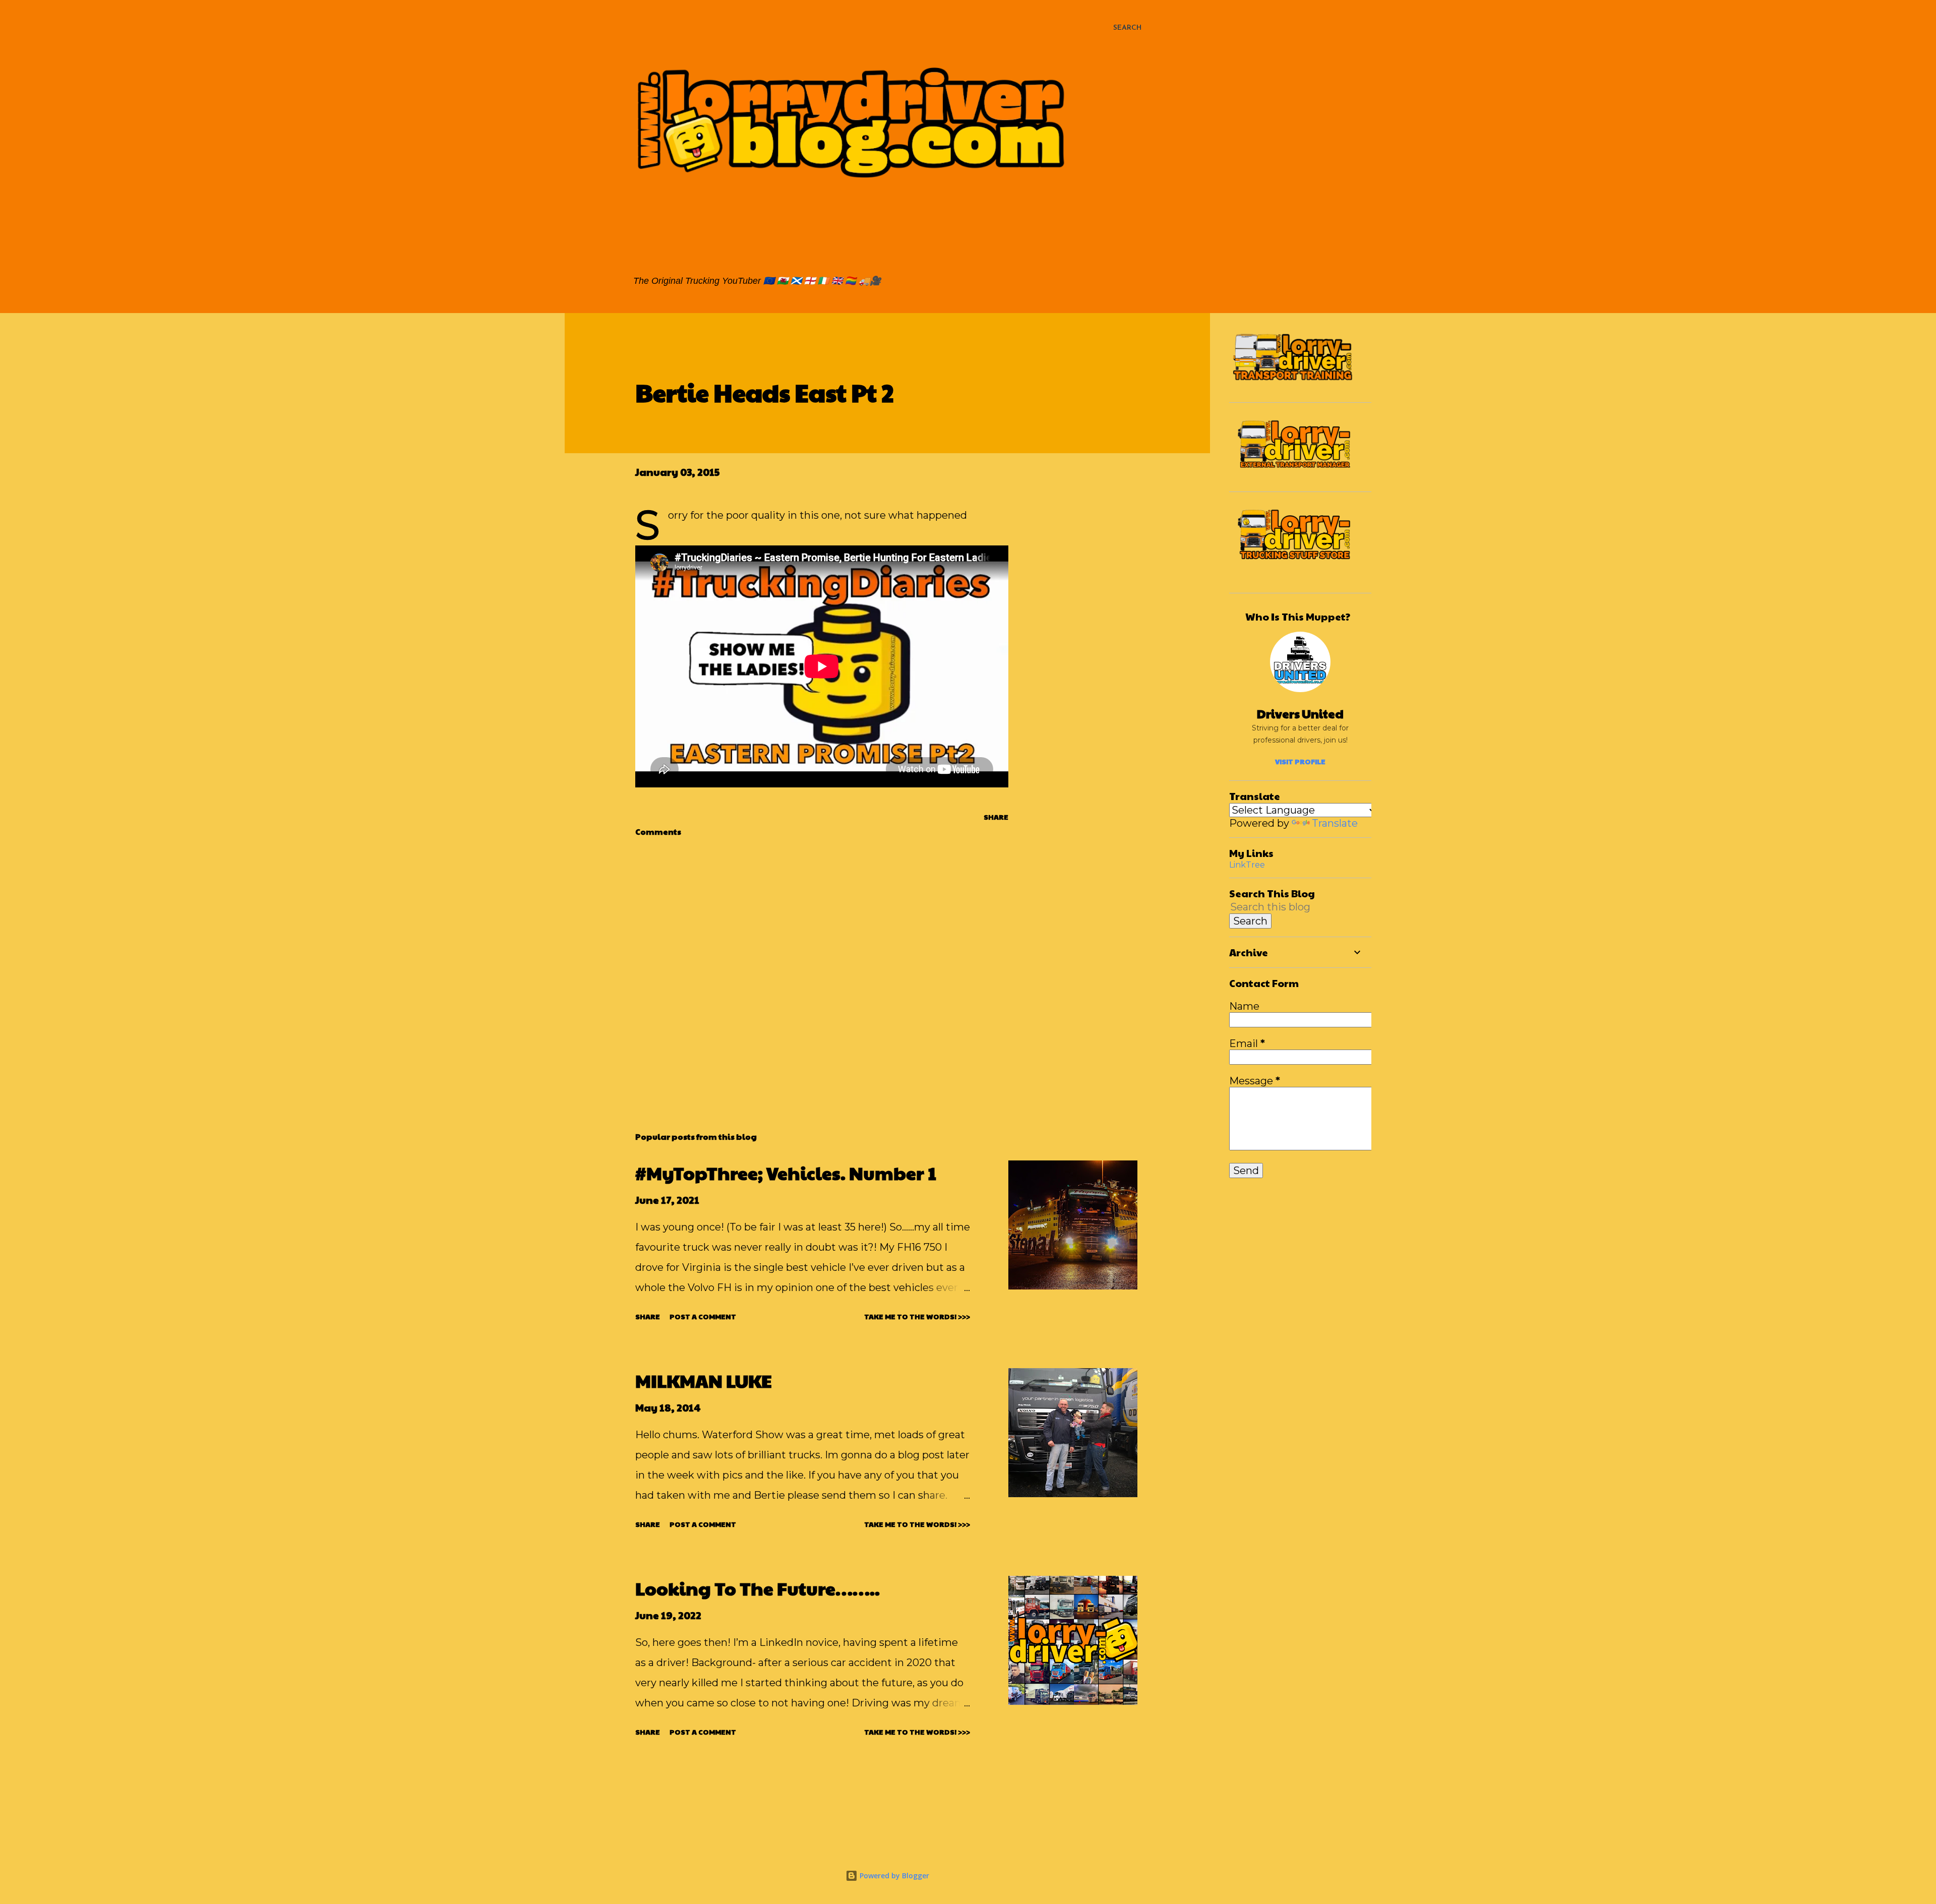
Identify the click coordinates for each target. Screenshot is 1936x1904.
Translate (1335, 823)
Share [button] (996, 817)
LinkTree (1247, 865)
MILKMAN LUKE (704, 1380)
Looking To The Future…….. (758, 1588)
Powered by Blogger (893, 1876)
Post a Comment (703, 1316)
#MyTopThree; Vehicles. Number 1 (786, 1173)
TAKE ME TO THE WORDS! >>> (917, 1316)
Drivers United (1300, 713)
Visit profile (1300, 761)
